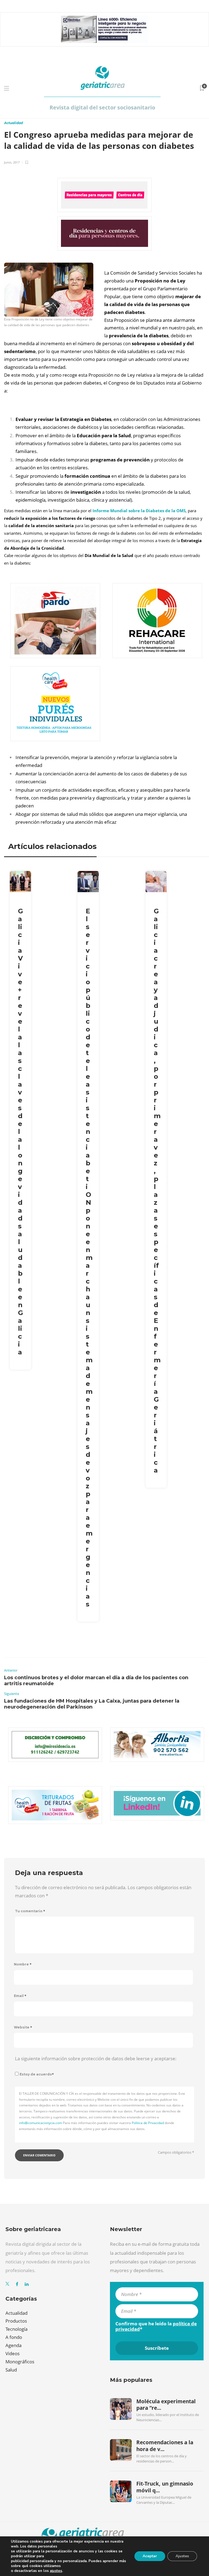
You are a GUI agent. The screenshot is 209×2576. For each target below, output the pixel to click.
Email (20, 1996)
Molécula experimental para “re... (166, 2405)
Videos (13, 2353)
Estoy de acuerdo (37, 2074)
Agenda (13, 2345)
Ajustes (182, 2556)
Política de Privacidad (148, 2123)
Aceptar (150, 2556)
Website (23, 2027)
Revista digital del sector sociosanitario (102, 107)
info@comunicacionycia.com (41, 2123)
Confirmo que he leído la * (156, 2326)
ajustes (56, 2571)
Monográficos (20, 2362)
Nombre (23, 1964)
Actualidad (13, 123)
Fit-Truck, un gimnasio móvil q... (165, 2487)
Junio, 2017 (12, 162)
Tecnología (16, 2329)
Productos (16, 2321)
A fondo (14, 2337)
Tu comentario (30, 1911)
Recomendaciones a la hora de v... (165, 2446)
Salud (11, 2370)
